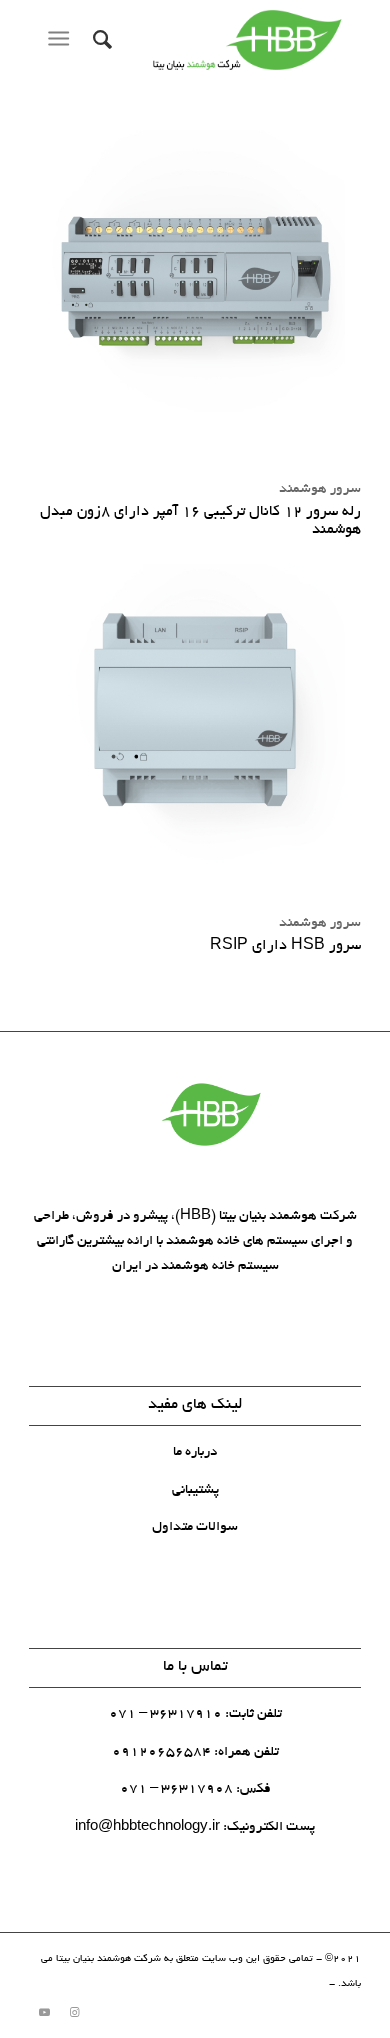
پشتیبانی (195, 1490)
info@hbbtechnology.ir (147, 1827)
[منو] (62, 40)
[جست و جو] (99, 40)
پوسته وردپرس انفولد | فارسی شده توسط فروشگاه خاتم (206, 1984)
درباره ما (195, 1452)
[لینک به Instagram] (74, 2013)
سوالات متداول (195, 1527)
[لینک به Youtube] (44, 2013)
